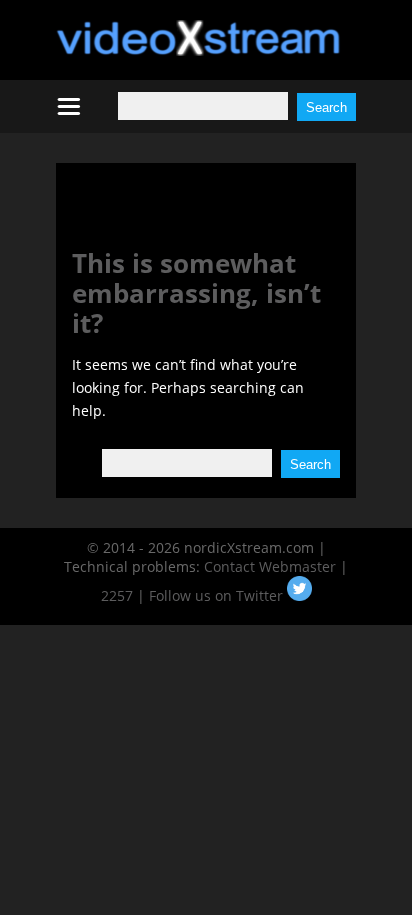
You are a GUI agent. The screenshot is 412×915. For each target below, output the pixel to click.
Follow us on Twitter (218, 595)
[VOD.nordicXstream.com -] (198, 50)
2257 (117, 595)
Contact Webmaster (270, 566)
